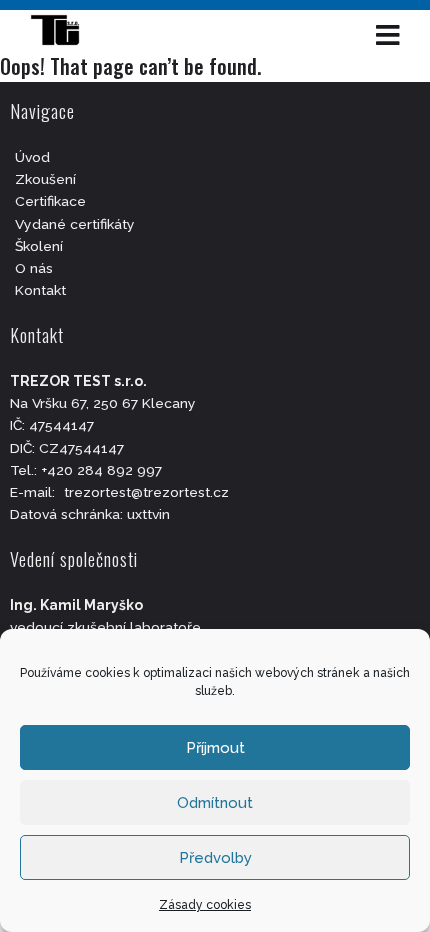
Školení (39, 246)
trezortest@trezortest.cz (146, 492)
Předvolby (215, 858)
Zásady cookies (205, 905)
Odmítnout (215, 803)
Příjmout (215, 748)
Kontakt (40, 290)
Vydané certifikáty (75, 224)
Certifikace (50, 201)
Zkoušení (45, 179)
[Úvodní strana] (65, 35)
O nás (34, 268)
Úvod (32, 157)
